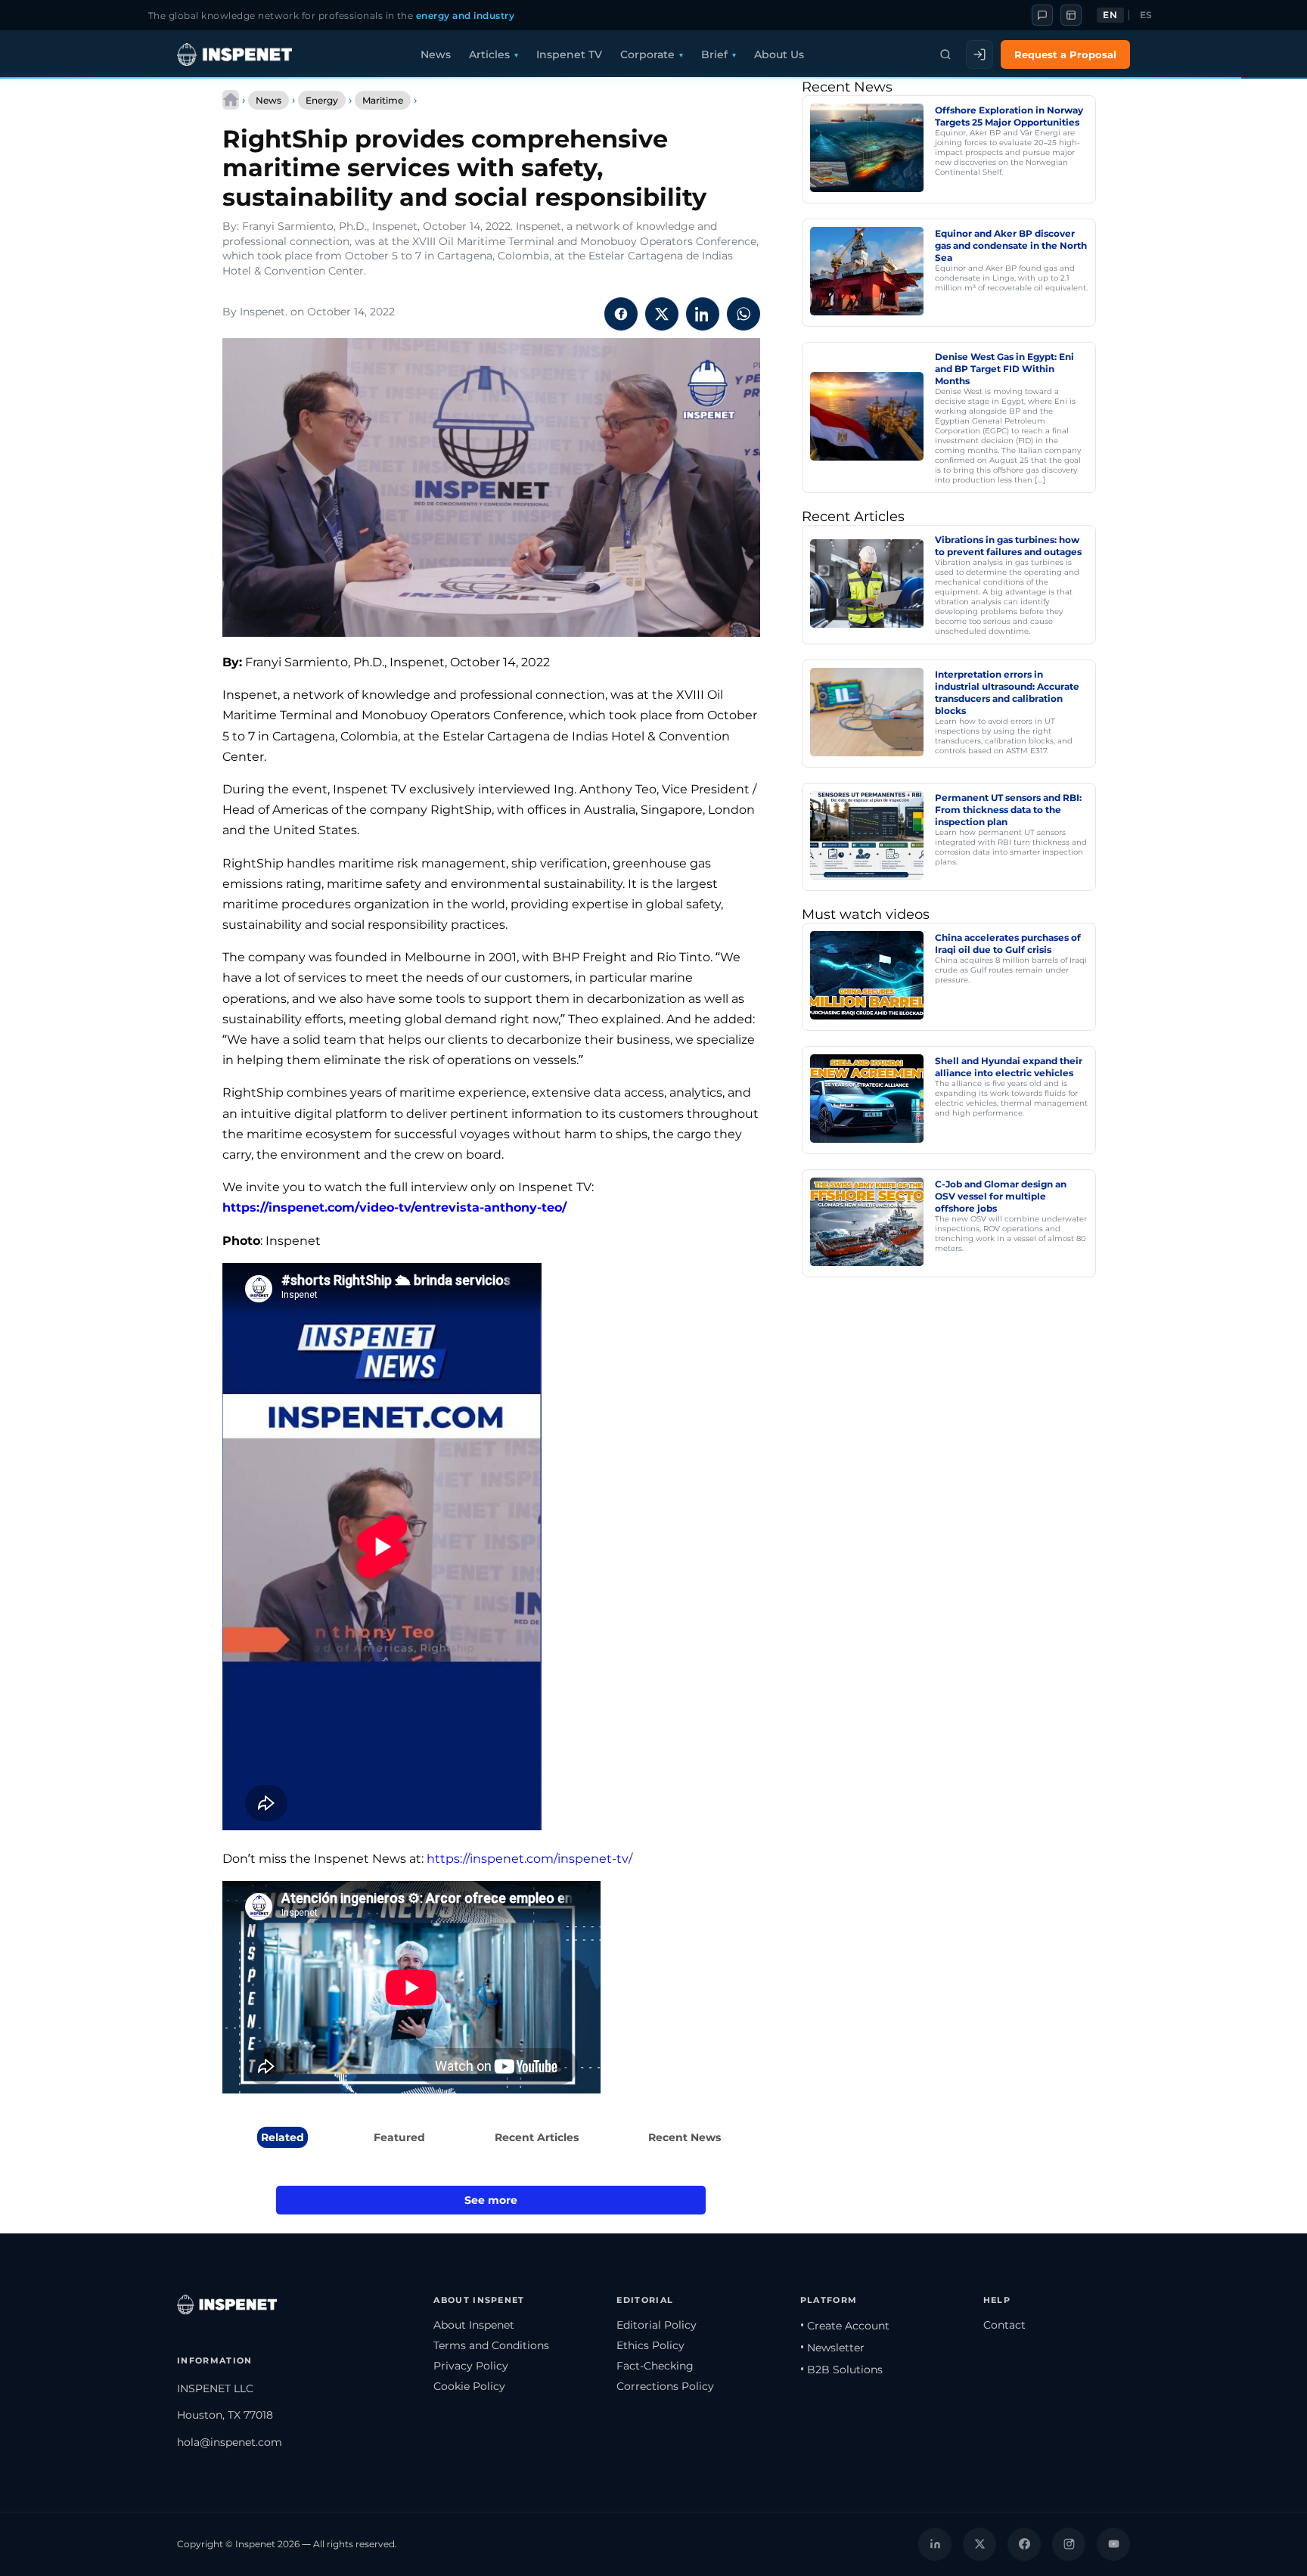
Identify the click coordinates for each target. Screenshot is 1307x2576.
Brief (714, 54)
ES (1146, 15)
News (436, 54)
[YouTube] (1113, 2544)
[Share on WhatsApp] (744, 314)
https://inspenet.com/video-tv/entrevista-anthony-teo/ (394, 1207)
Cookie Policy (469, 2386)
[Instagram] (1069, 2544)
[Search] (945, 54)
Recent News (685, 2137)
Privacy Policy (471, 2366)
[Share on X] (662, 314)
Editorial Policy (657, 2325)
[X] (979, 2544)
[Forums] (1042, 15)
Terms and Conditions (491, 2345)
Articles (489, 54)
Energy (322, 100)
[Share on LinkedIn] (703, 314)
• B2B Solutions (841, 2370)
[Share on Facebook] (621, 314)
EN (1110, 15)
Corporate (647, 54)
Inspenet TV (569, 54)
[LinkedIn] (935, 2544)
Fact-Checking (655, 2366)
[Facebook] (1024, 2544)
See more (491, 2200)
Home (231, 100)
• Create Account (845, 2326)
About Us (779, 54)
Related (283, 2137)
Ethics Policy (650, 2345)
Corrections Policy (665, 2386)
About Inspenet (474, 2325)
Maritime (383, 100)
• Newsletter (832, 2348)
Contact (1004, 2325)
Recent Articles (537, 2137)
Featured (399, 2137)
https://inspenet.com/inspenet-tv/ (529, 1859)
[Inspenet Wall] (1071, 15)
